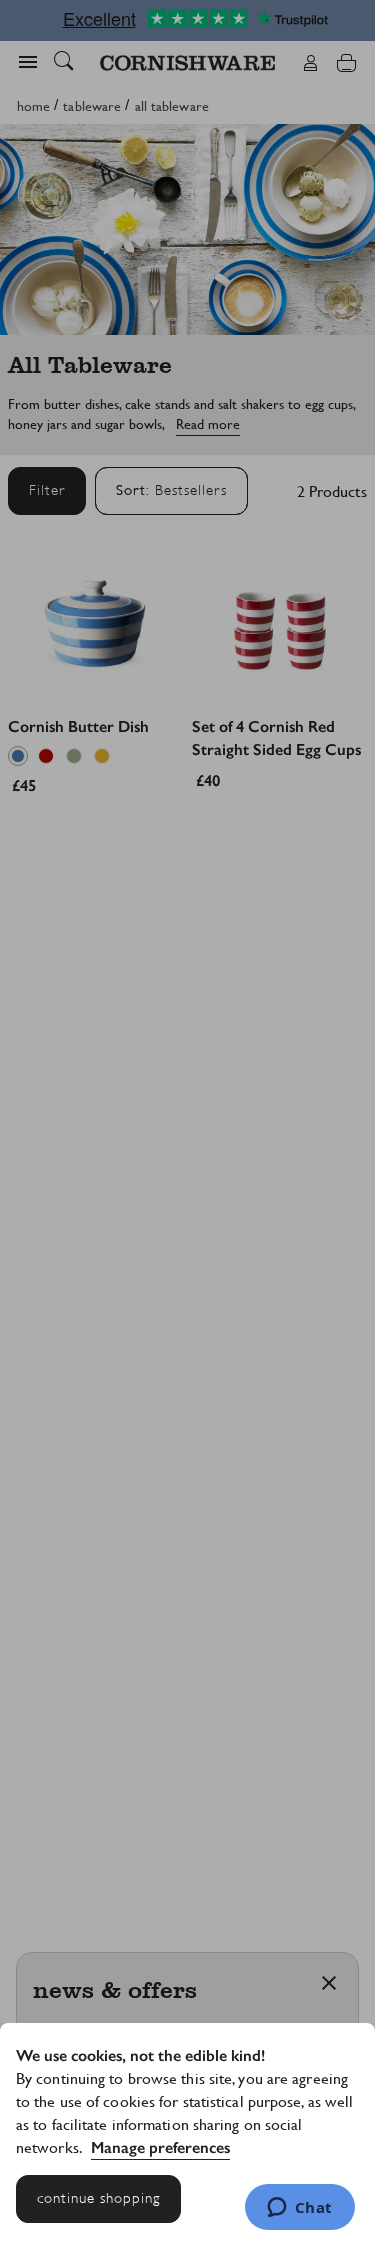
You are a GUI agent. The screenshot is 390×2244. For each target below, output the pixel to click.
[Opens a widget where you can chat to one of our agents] (299, 2209)
